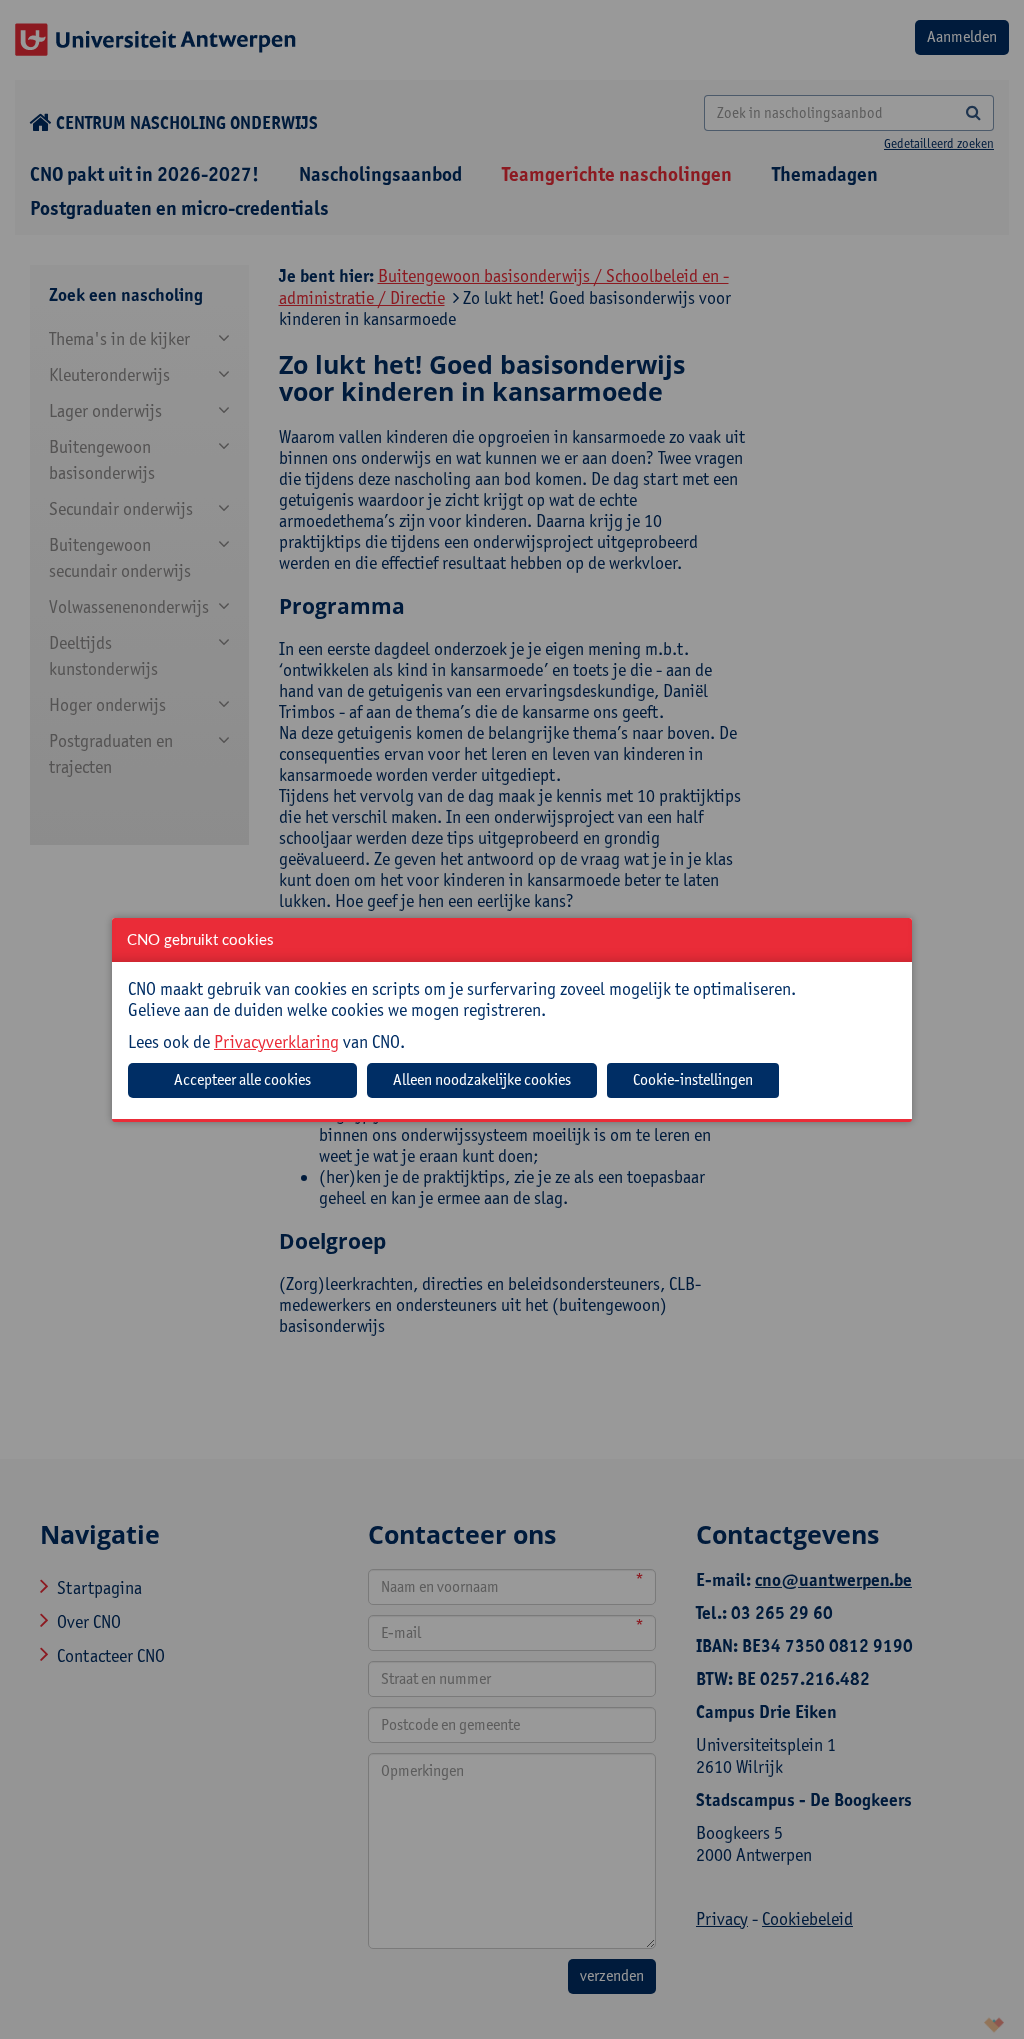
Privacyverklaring (276, 1041)
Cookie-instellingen (693, 1079)
